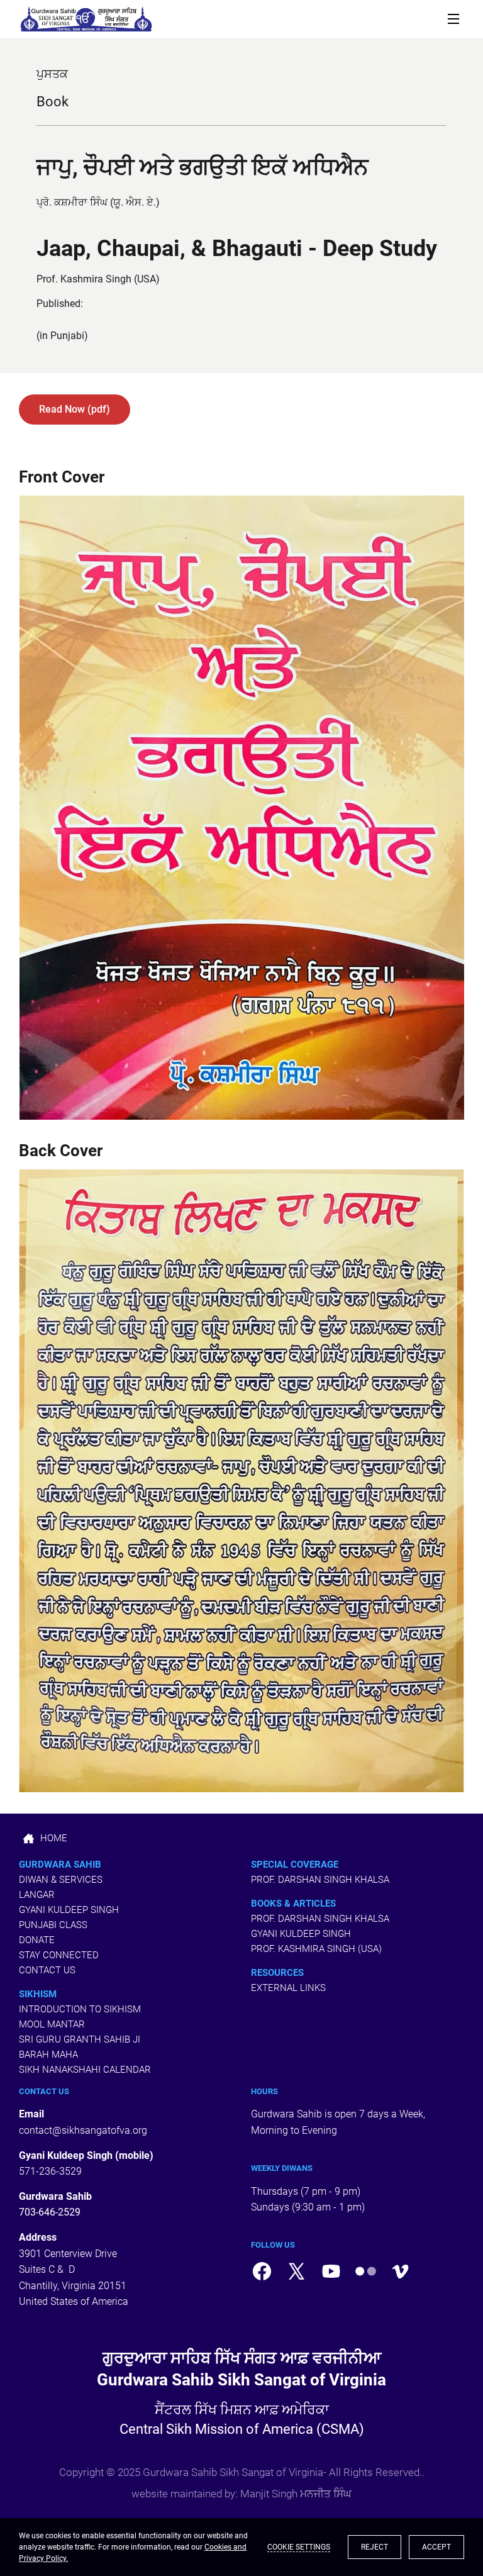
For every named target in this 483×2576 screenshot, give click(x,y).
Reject (375, 2547)
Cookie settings (299, 2547)
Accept (436, 2547)
